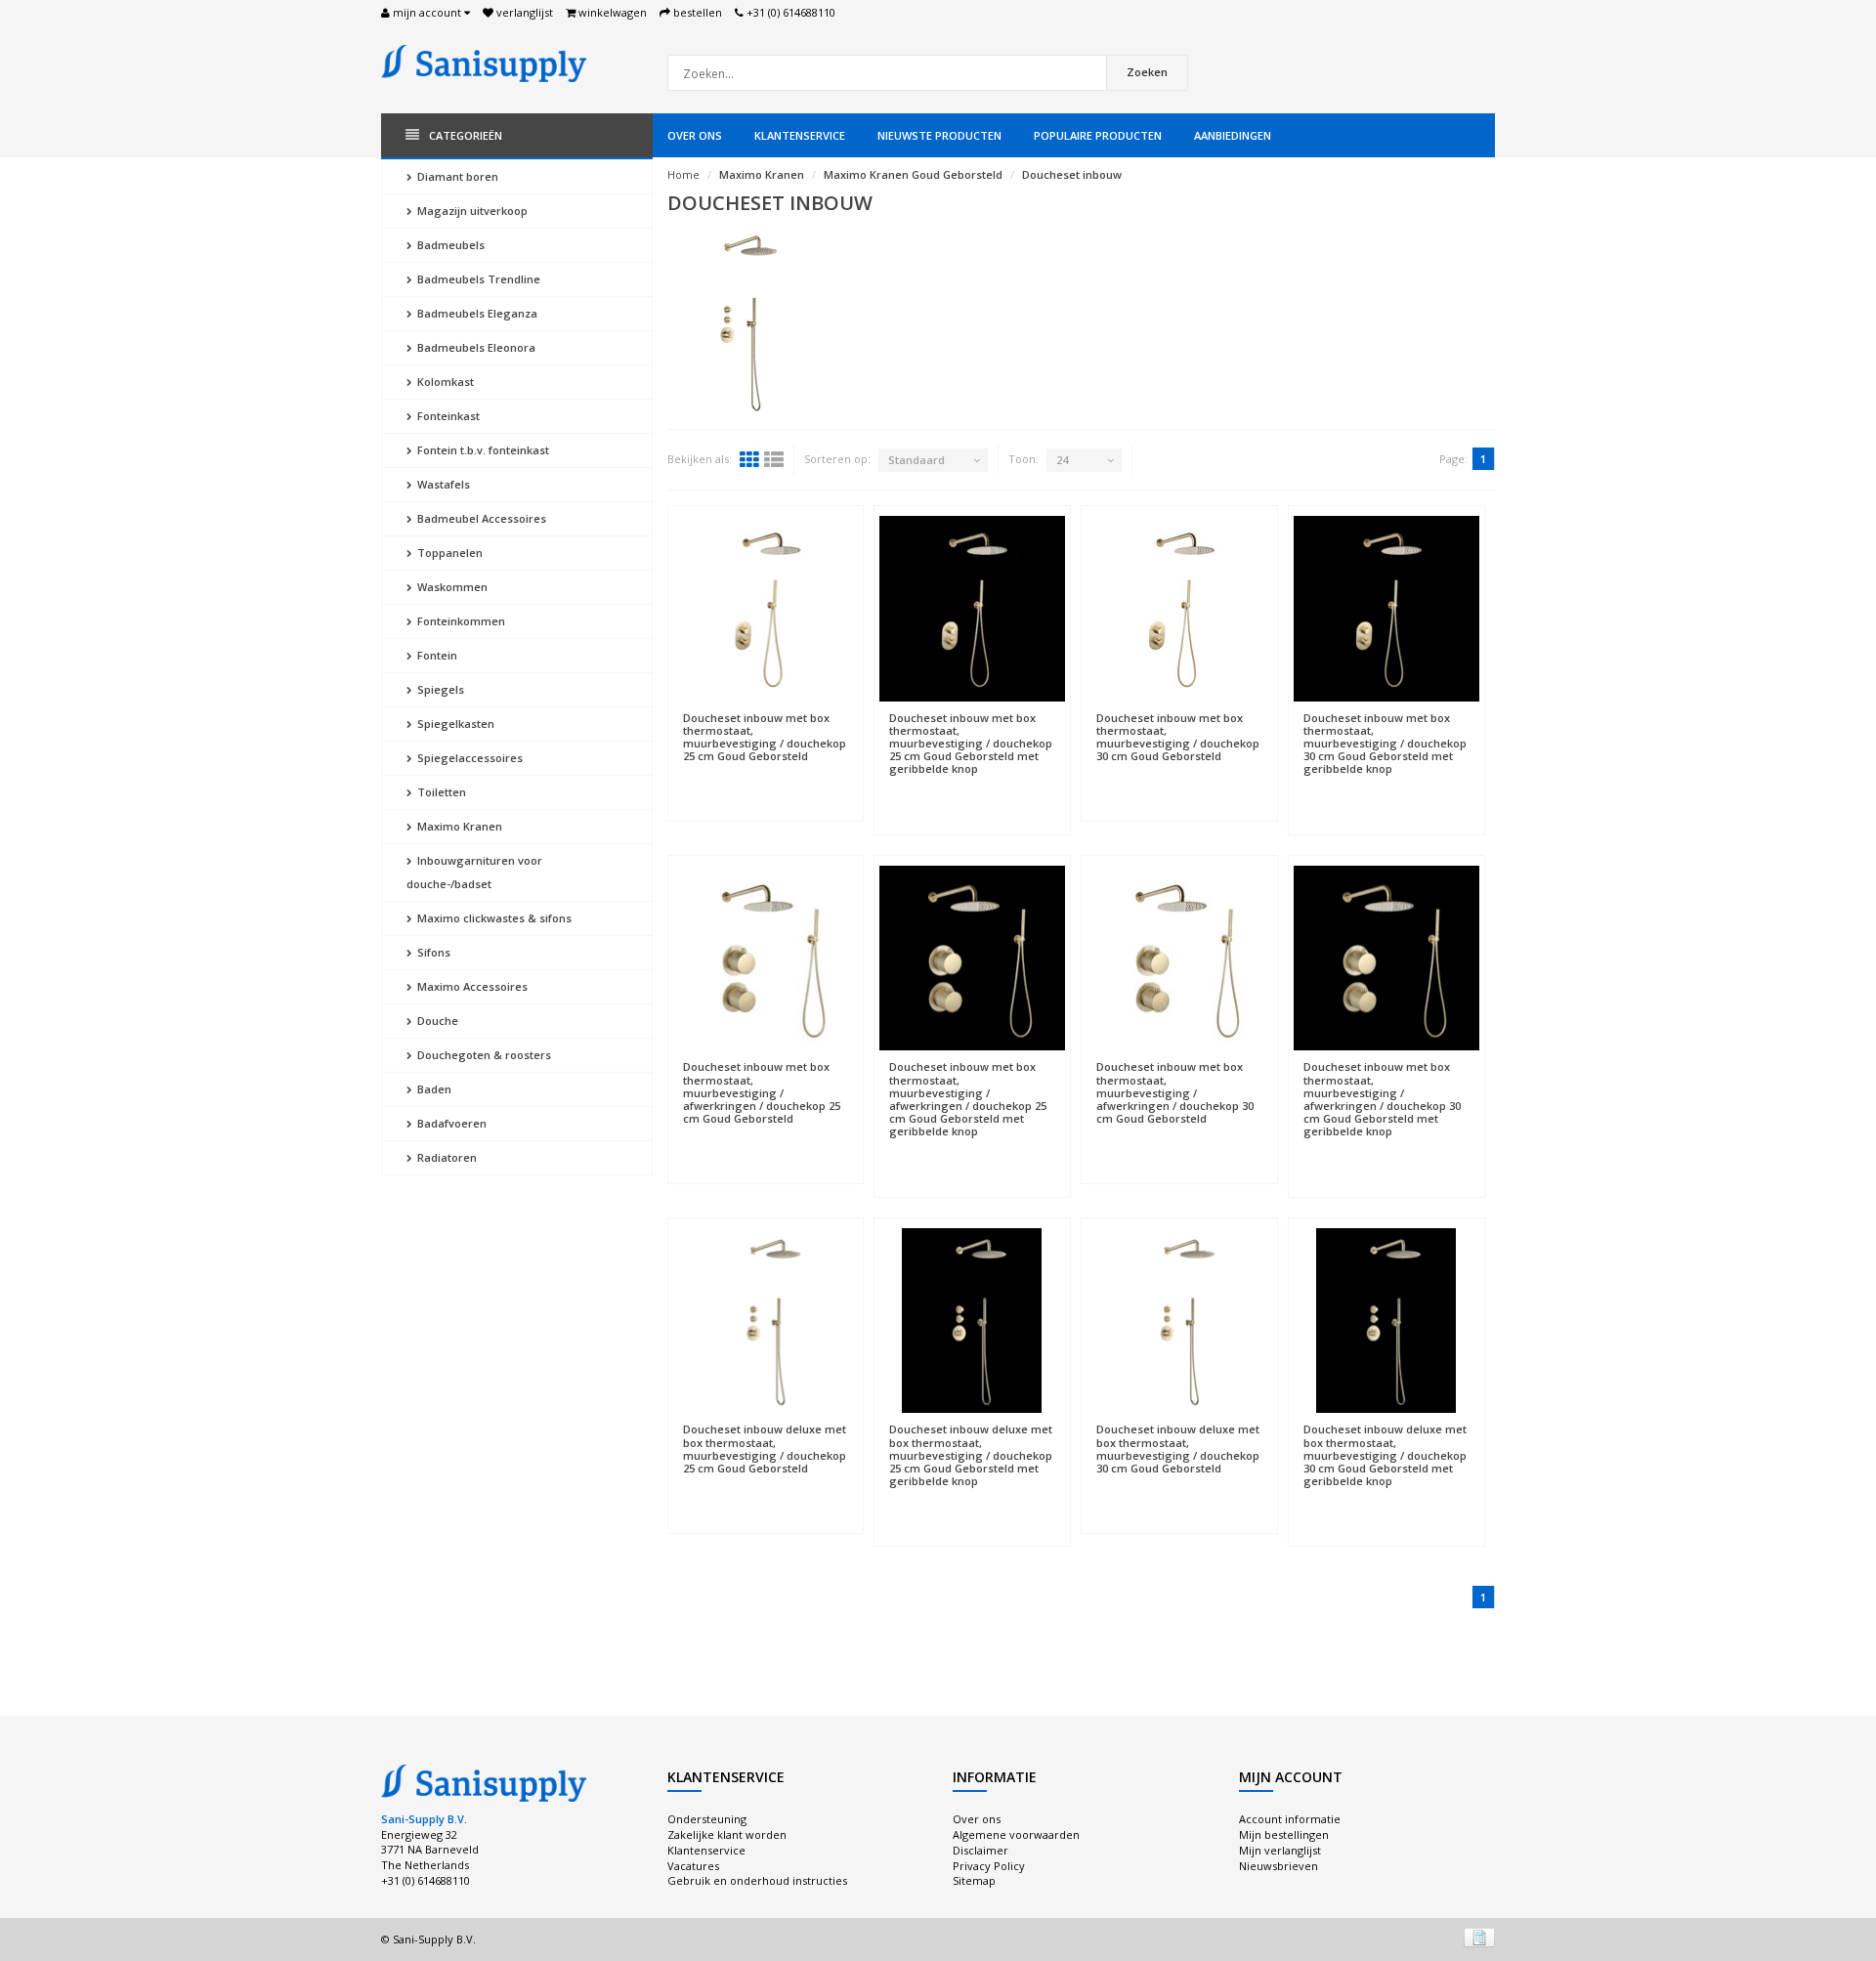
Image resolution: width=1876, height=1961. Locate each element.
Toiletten (440, 792)
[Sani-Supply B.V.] (484, 62)
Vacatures (693, 1866)
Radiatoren (446, 1157)
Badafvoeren (450, 1123)
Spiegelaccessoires (469, 758)
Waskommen (451, 587)
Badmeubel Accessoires (480, 518)
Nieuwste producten (939, 135)
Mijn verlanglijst (1280, 1850)
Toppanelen (448, 553)
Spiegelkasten (454, 724)
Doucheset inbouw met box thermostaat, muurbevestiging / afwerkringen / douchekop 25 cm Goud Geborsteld (762, 1092)
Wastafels (442, 484)
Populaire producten (1098, 135)
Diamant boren (456, 176)
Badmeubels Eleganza (476, 313)
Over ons (695, 135)
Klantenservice (800, 135)
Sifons (432, 952)
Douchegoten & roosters (483, 1055)
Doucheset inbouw (1072, 174)
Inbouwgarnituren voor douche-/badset (474, 872)
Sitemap (974, 1880)
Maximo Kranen (458, 826)
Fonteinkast (447, 416)
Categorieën (466, 135)
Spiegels (439, 689)
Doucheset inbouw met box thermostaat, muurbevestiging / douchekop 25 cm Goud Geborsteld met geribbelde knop (971, 744)
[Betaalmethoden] (1479, 1938)
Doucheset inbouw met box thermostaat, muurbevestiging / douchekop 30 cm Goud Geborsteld (1178, 737)
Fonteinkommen (460, 621)
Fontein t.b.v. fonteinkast (482, 450)
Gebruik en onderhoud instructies (757, 1880)
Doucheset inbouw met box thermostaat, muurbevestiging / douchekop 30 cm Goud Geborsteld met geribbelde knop (1385, 744)
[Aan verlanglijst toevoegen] (766, 708)
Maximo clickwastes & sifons (493, 918)
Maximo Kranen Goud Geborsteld (913, 174)
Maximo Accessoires (471, 986)
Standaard (917, 460)
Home (683, 174)
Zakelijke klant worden (727, 1834)
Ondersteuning (707, 1819)
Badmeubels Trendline (477, 279)
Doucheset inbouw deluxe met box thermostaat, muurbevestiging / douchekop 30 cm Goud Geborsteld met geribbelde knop (1385, 1455)
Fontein (436, 655)
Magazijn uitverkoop (471, 211)
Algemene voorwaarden (1016, 1834)
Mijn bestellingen (1284, 1834)
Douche (436, 1021)
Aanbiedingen (1233, 135)
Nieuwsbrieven (1279, 1866)
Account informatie (1290, 1819)
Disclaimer (981, 1850)
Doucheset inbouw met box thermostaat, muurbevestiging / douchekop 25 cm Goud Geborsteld (765, 737)
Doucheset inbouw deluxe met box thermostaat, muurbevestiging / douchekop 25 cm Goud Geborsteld (765, 1449)
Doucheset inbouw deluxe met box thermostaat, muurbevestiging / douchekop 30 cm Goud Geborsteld (1178, 1449)
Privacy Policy (989, 1866)
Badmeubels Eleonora (475, 347)
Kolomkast (444, 382)
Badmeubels (449, 245)
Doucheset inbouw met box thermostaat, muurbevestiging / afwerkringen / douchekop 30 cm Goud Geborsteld (1175, 1092)
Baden (433, 1089)
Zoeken (1147, 72)
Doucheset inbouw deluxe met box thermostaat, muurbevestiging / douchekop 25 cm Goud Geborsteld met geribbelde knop (971, 1455)
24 (1062, 460)
